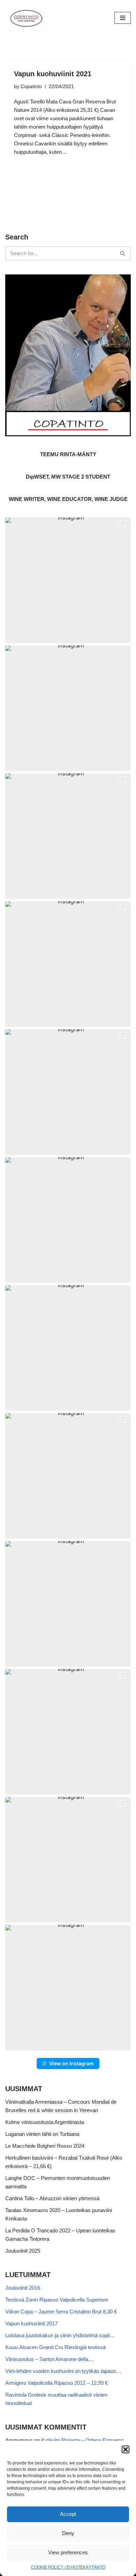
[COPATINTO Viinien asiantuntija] (26, 18)
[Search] (123, 253)
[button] (126, 2449)
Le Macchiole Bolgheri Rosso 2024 (45, 2146)
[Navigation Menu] (123, 18)
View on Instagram (71, 2063)
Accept (68, 2514)
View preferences (68, 2552)
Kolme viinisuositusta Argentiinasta (45, 2122)
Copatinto (31, 87)
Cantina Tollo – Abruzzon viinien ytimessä (52, 2198)
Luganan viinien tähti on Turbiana (42, 2134)
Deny (68, 2533)
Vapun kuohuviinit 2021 (53, 74)
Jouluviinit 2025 (23, 2251)
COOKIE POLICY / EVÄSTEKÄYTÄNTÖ (68, 2567)
